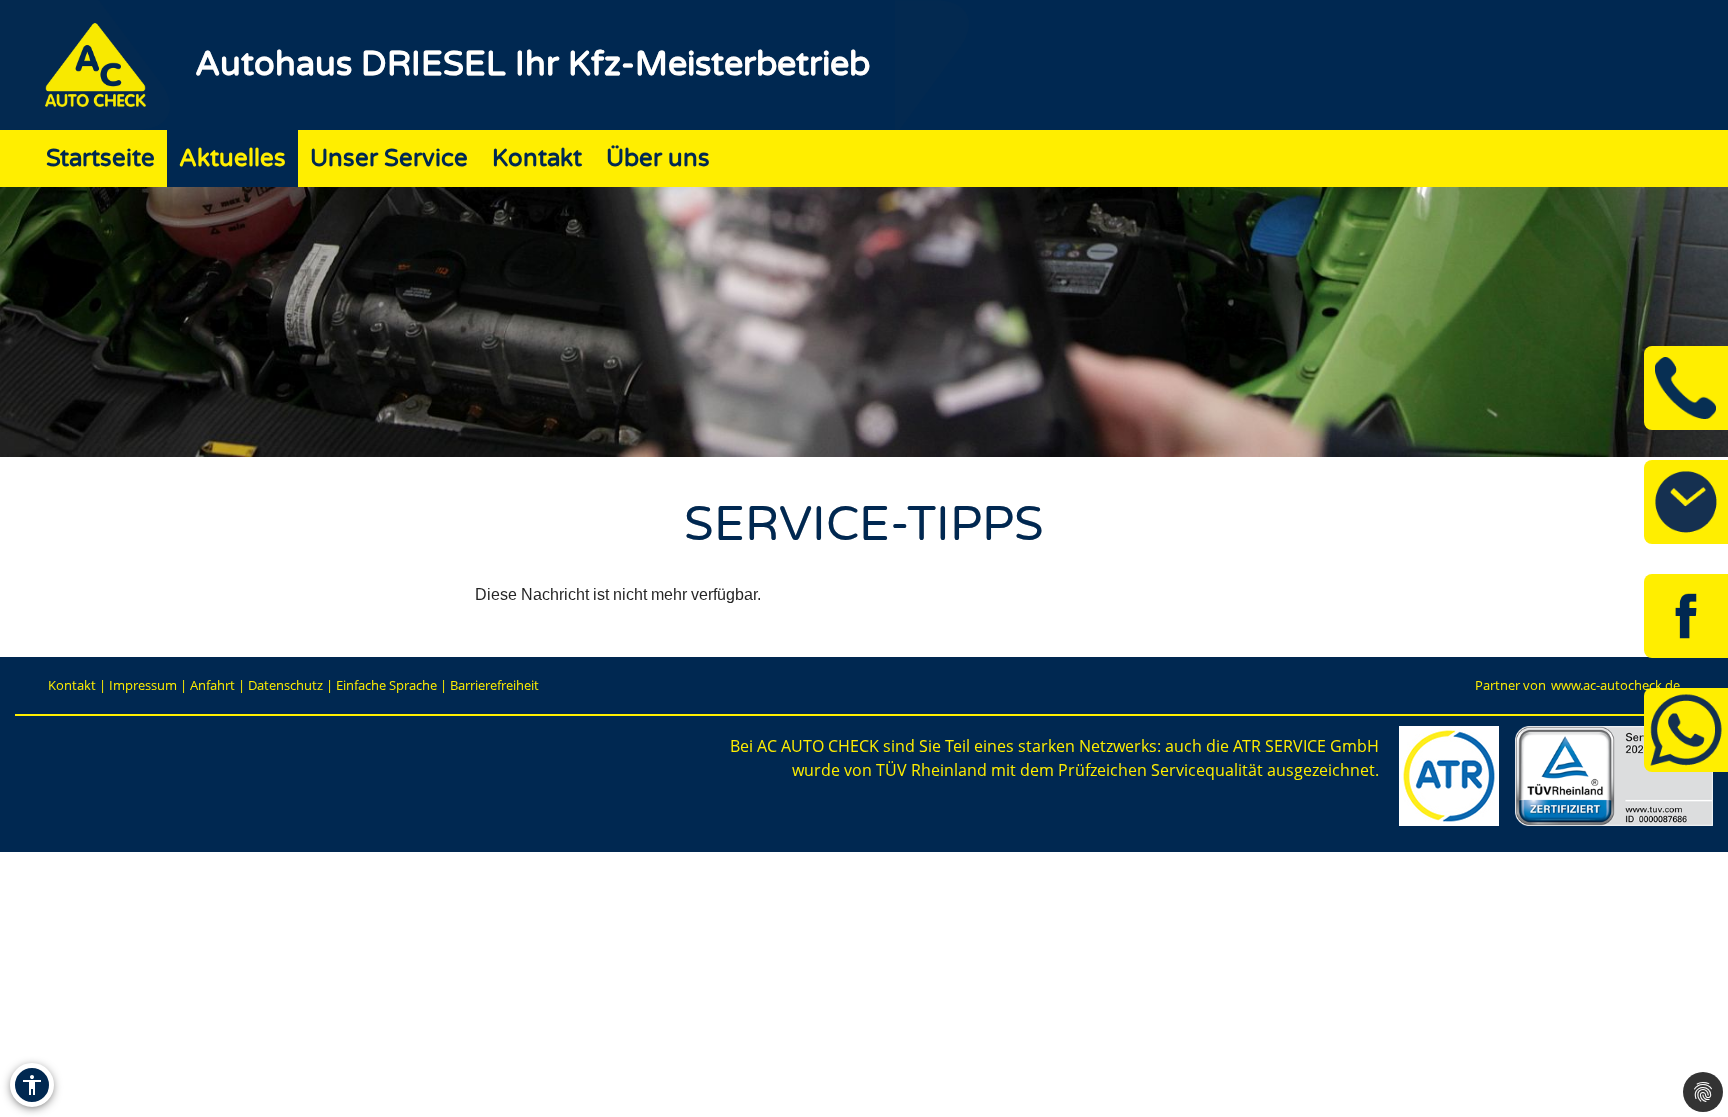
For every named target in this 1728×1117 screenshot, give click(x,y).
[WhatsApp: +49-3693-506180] (1686, 730)
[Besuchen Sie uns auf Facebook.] (1686, 616)
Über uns (658, 158)
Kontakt (537, 158)
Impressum (143, 685)
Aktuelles (232, 158)
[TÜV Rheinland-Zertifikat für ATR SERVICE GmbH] (1614, 776)
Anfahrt (212, 685)
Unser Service (389, 158)
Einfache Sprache (386, 685)
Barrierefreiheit (494, 685)
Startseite (100, 158)
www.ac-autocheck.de (1615, 685)
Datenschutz (285, 685)
